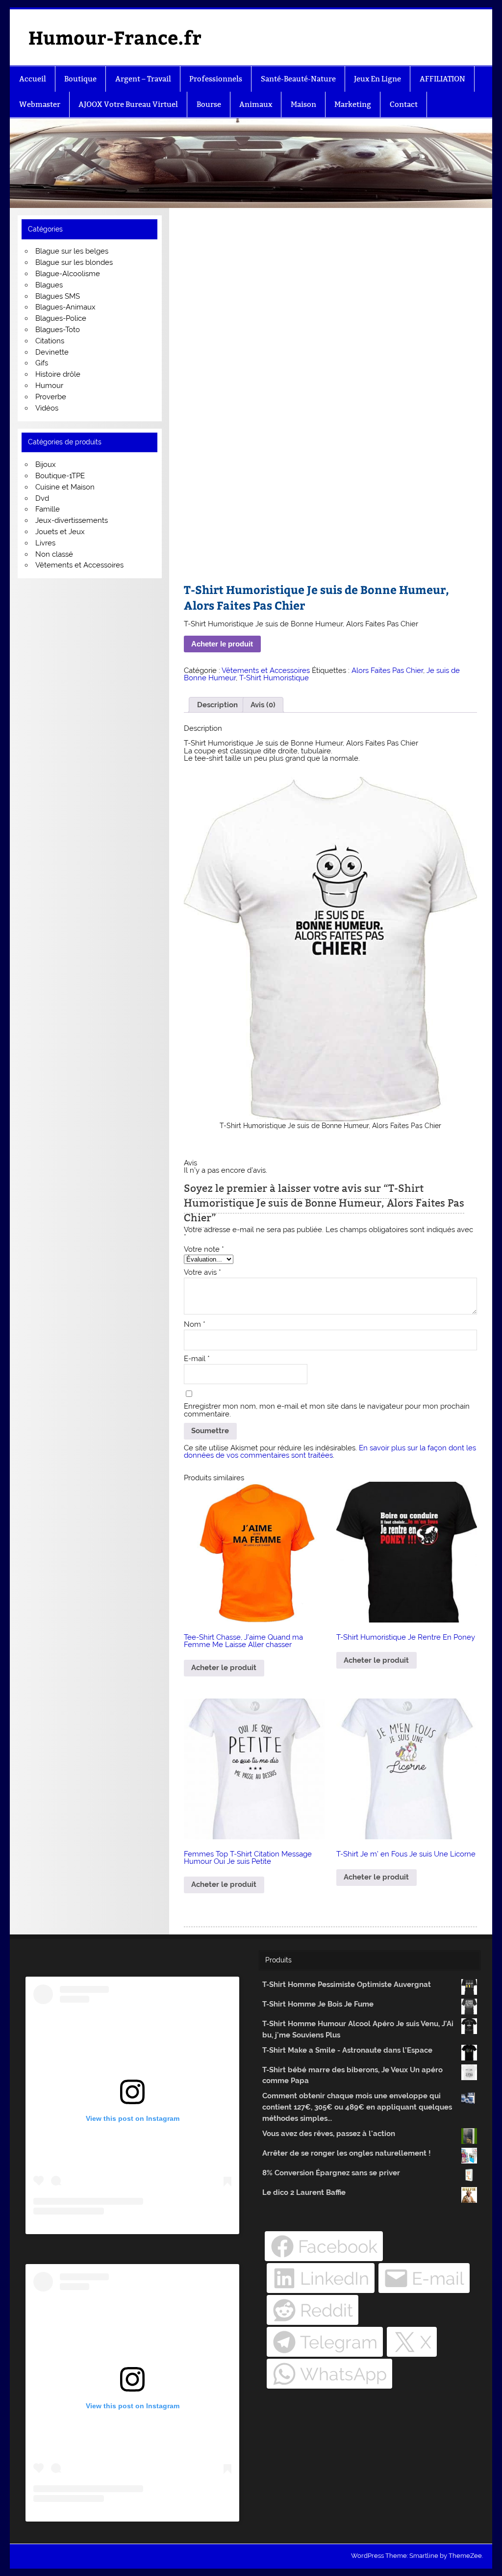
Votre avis (202, 1273)
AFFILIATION (442, 79)
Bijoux (46, 464)
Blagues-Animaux (65, 307)
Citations (50, 341)
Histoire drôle (58, 374)
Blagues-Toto (58, 330)
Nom (195, 1325)
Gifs (42, 363)
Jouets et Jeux (60, 532)
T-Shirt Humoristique (274, 678)
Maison (303, 104)
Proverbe (51, 397)
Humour (49, 386)
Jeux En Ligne (377, 79)
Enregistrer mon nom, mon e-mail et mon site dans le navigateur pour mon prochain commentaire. (327, 1410)
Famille (48, 509)
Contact (404, 104)
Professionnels (216, 79)
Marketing (353, 104)
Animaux (256, 104)
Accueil (33, 79)
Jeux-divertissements (72, 520)
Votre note (204, 1249)
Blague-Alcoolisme (68, 274)
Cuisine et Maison (65, 487)
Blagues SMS (58, 296)
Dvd (42, 498)
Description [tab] (217, 705)
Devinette (52, 352)
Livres (45, 543)
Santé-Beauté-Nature (298, 79)
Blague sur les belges (72, 251)
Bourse (209, 104)
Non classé (54, 554)
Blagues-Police (61, 318)
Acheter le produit (222, 644)
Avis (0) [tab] (263, 705)
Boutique (80, 79)
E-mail (197, 1359)
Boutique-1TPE (60, 476)
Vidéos (47, 408)
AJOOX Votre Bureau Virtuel (128, 104)
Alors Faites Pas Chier (387, 670)
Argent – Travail (143, 79)
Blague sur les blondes (74, 262)
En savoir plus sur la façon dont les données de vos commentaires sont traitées (330, 1452)
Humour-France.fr (115, 37)
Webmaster (40, 104)
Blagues (49, 285)
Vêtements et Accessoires (266, 670)
